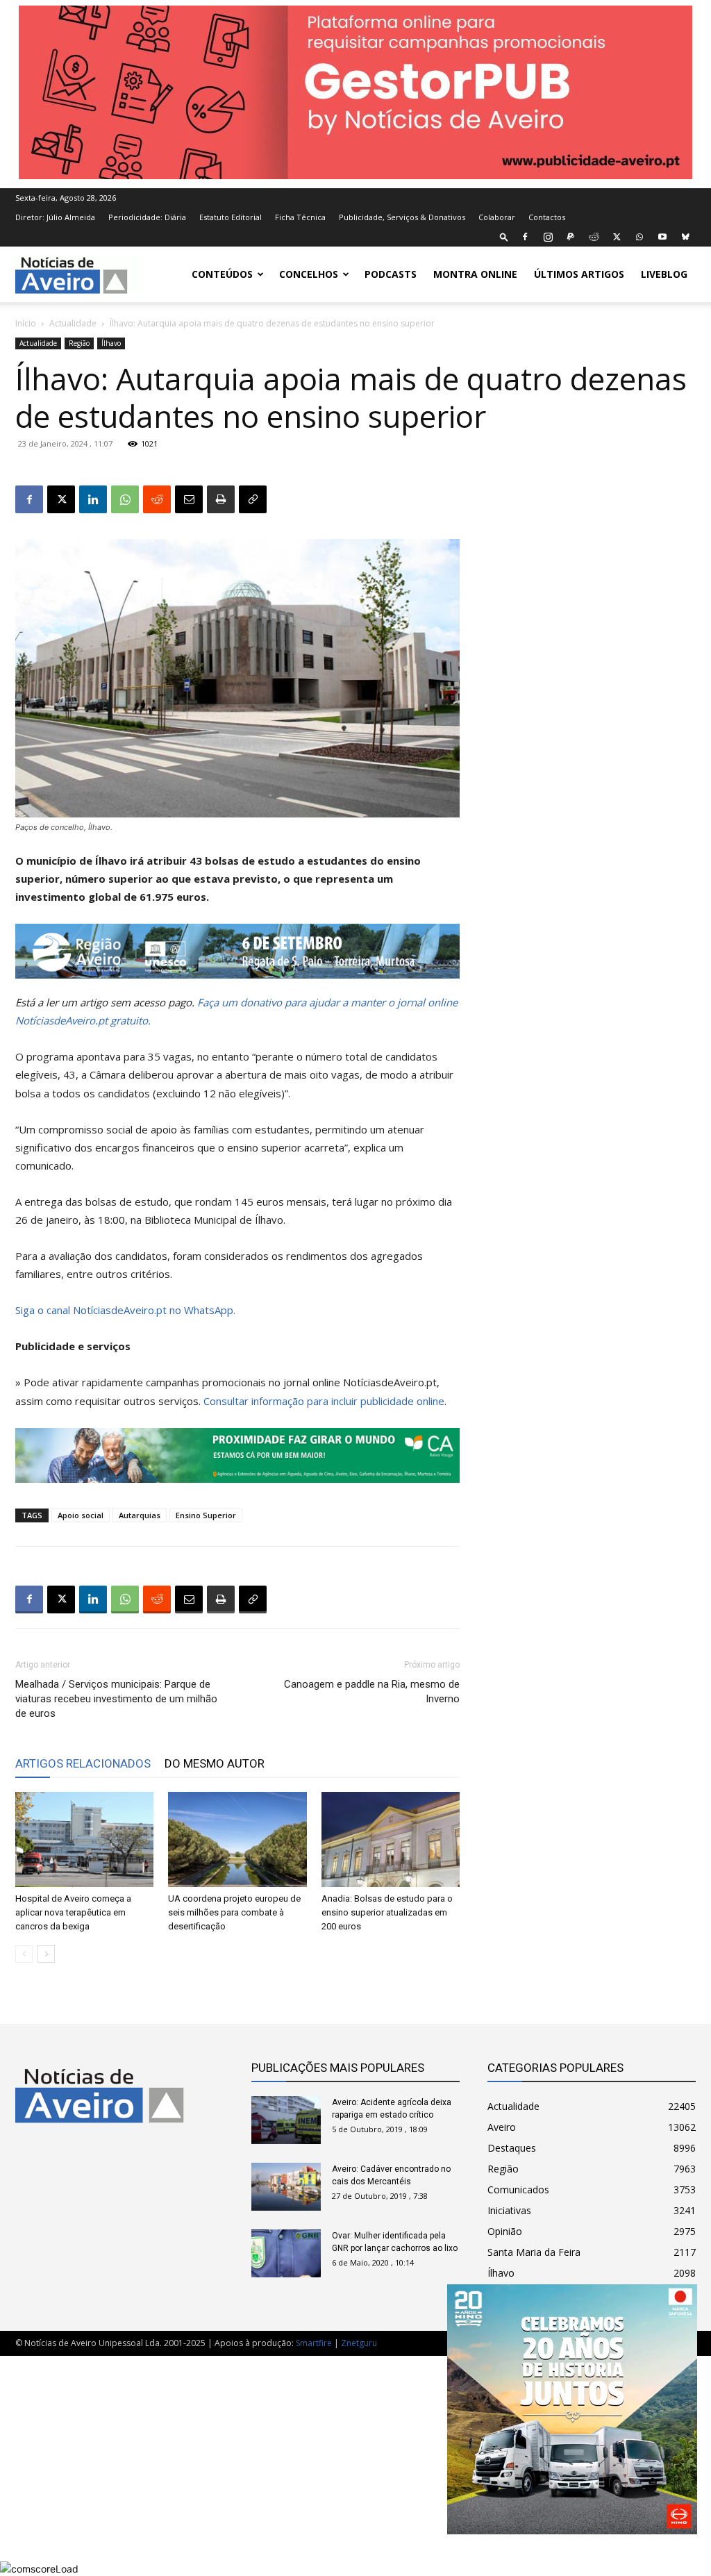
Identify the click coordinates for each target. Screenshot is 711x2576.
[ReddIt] (157, 499)
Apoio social (81, 1515)
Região (79, 343)
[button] (504, 236)
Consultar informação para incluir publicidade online (324, 1401)
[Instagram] (548, 237)
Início (26, 323)
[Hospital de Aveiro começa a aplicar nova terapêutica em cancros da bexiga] (84, 1839)
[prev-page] (24, 1954)
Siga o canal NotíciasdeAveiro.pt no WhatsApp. (125, 1310)
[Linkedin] (93, 499)
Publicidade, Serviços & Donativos (402, 217)
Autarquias (140, 1515)
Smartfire (314, 2343)
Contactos (547, 217)
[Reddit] (594, 237)
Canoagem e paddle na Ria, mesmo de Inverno (372, 1692)
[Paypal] (571, 237)
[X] (617, 237)
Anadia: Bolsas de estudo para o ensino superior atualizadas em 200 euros (387, 1912)
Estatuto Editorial (231, 217)
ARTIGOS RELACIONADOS (83, 1763)
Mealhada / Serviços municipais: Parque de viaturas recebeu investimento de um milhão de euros (116, 1699)
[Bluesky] (685, 237)
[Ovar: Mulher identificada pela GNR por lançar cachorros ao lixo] (286, 2253)
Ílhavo (111, 343)
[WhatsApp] (639, 237)
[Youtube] (662, 237)
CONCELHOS (309, 274)
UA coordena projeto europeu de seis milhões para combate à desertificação (234, 1912)
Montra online (475, 274)
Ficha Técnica (300, 217)
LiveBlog (664, 274)
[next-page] (46, 1954)
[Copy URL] (253, 499)
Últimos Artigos (579, 274)
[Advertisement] (355, 2459)
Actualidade (73, 323)
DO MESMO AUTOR (215, 1763)
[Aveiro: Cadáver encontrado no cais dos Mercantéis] (286, 2187)
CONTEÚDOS (222, 274)
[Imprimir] (221, 499)
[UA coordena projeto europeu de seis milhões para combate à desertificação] (237, 1839)
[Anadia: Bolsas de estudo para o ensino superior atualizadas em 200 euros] (391, 1839)
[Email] (189, 499)
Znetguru (359, 2343)
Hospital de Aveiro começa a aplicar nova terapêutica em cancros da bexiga (73, 1912)
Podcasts (391, 274)
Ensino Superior (206, 1515)
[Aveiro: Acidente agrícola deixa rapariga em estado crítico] (286, 2120)
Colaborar (497, 217)
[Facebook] (525, 237)
